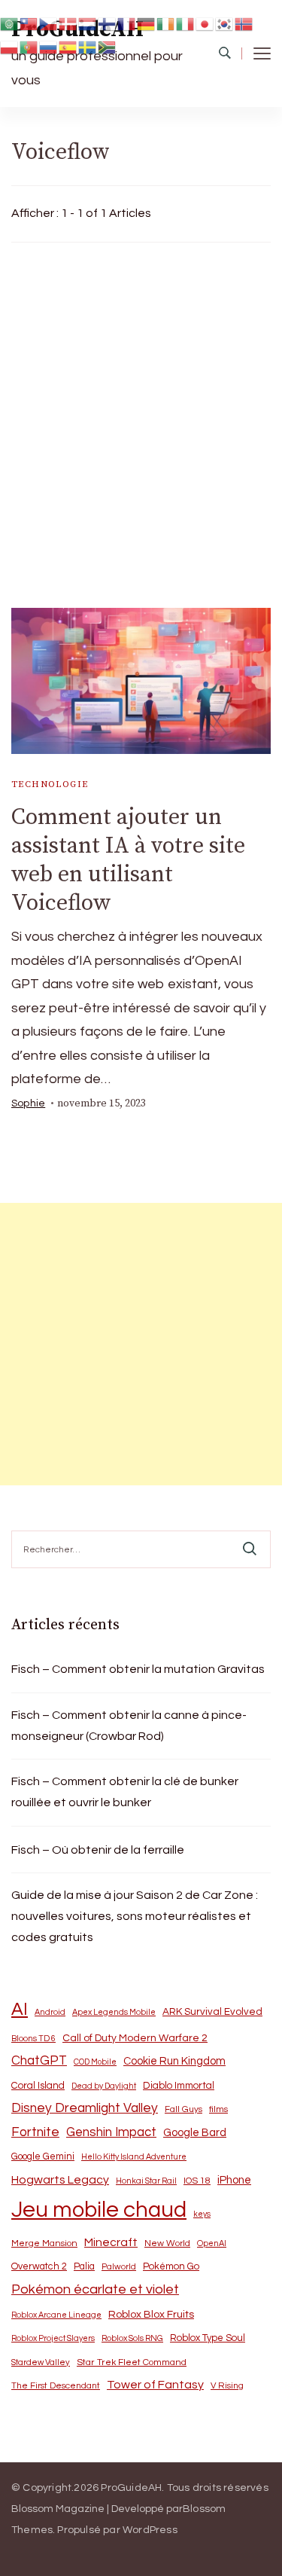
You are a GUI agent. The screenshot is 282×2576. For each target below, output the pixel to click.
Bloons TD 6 (33, 2039)
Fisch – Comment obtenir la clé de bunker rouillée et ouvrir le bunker (125, 1792)
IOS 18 (197, 2181)
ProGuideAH (131, 2488)
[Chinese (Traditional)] (29, 23)
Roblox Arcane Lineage (56, 2315)
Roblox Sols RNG (132, 2338)
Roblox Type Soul (208, 2338)
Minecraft (111, 2242)
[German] (147, 23)
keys (202, 2214)
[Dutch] (88, 23)
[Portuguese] (29, 47)
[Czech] (49, 23)
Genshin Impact (111, 2132)
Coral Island (38, 2086)
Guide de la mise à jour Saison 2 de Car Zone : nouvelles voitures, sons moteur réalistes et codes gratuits (135, 1916)
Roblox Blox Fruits (151, 2314)
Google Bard (195, 2133)
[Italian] (186, 23)
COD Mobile (95, 2062)
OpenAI (212, 2243)
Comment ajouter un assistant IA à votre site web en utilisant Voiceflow (128, 860)
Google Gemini (43, 2156)
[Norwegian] (244, 23)
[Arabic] (10, 23)
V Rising (227, 2385)
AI (20, 2010)
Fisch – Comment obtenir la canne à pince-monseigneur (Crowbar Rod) (129, 1726)
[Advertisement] (141, 421)
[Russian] (49, 47)
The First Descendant (56, 2386)
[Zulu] (108, 47)
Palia (84, 2267)
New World (167, 2243)
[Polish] (10, 47)
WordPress (150, 2530)
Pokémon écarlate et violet (95, 2289)
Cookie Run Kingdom (174, 2061)
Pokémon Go (171, 2266)
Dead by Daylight (104, 2086)
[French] (127, 23)
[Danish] (68, 23)
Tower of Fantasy (155, 2385)
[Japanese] (205, 23)
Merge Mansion (44, 2243)
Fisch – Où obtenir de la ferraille (98, 1850)
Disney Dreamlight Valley (85, 2108)
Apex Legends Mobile (114, 2012)
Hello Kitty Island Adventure (134, 2157)
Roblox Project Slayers (53, 2338)
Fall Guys (183, 2109)
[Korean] (225, 23)
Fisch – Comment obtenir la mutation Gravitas (138, 1669)
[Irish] (166, 23)
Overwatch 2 (39, 2267)
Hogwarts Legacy (60, 2180)
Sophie (28, 1103)
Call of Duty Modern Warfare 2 (135, 2038)
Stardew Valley (41, 2362)
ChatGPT (39, 2061)
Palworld (119, 2267)
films (218, 2109)
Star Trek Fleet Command (132, 2362)
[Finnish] (108, 23)
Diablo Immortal (179, 2086)
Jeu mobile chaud (99, 2210)
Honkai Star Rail (146, 2181)
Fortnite (35, 2132)
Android (50, 2012)
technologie (50, 784)
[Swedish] (88, 47)
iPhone (234, 2180)
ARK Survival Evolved (212, 2012)
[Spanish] (68, 47)
